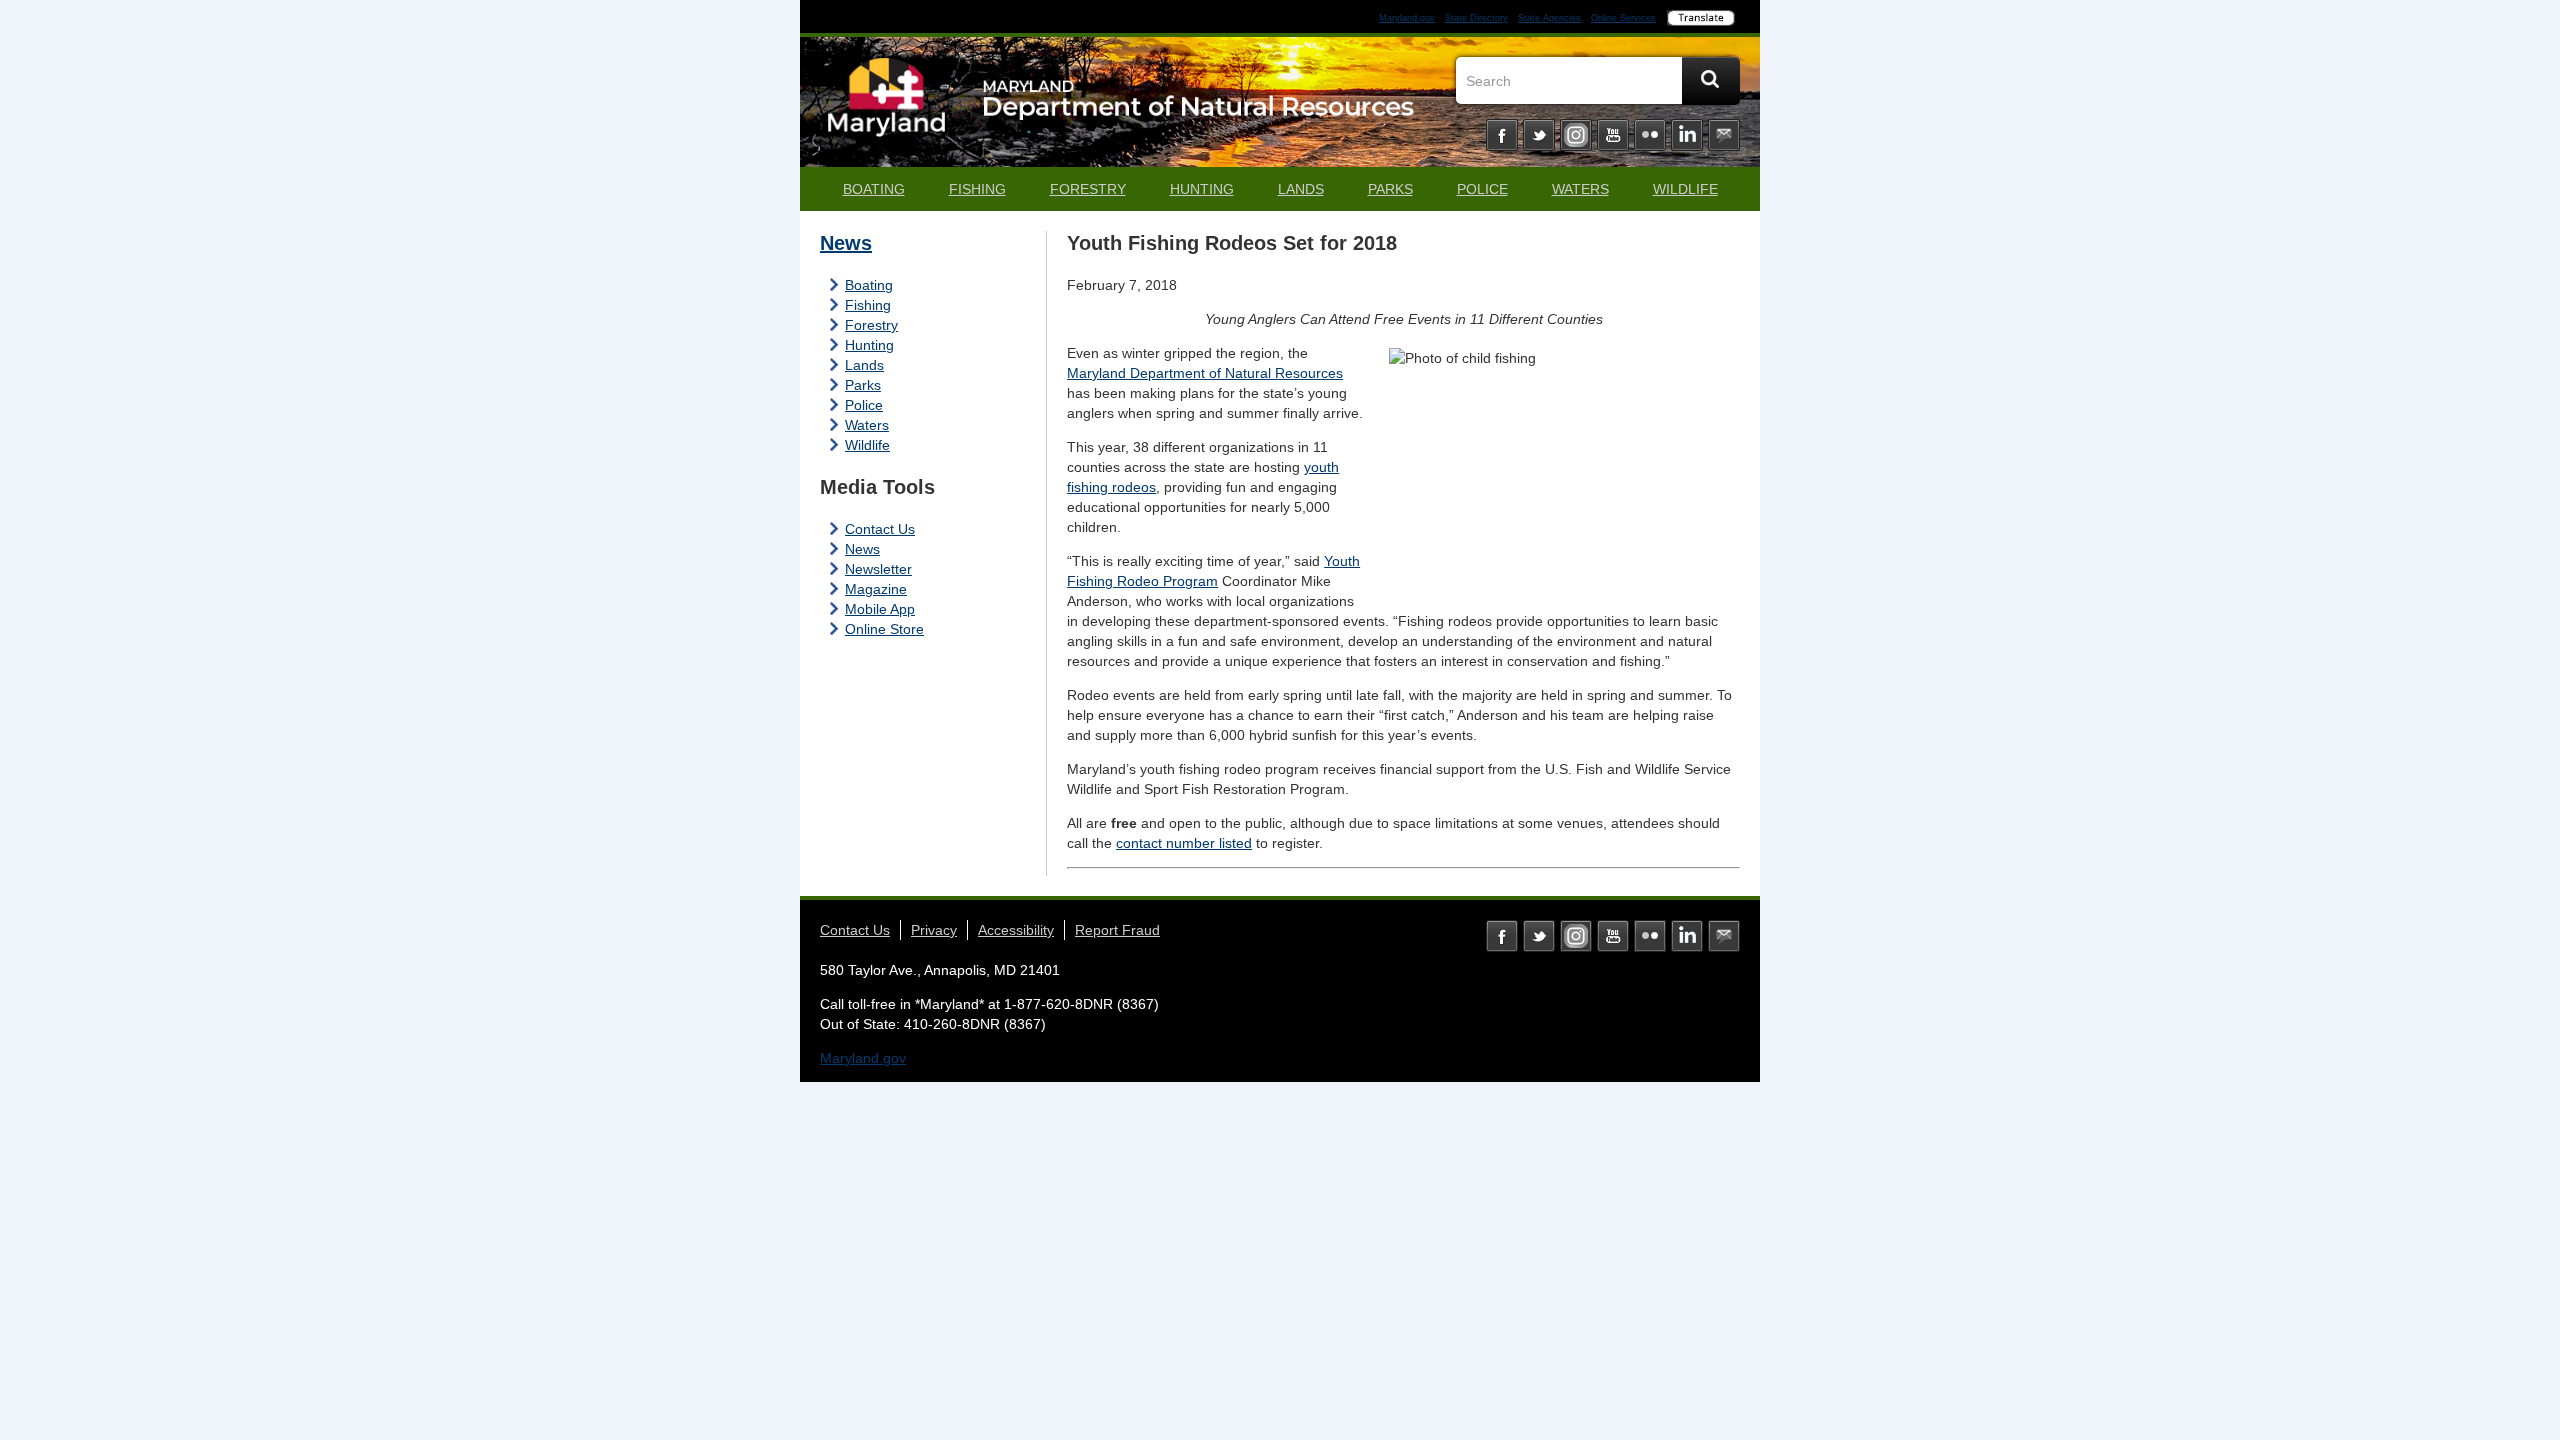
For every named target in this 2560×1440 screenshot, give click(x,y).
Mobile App (880, 609)
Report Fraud (1117, 930)
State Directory (1476, 18)
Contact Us (880, 529)
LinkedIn (1687, 135)
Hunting (1202, 189)
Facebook (1502, 135)
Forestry (1088, 189)
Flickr (1650, 135)
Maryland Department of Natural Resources (1205, 373)
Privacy (934, 930)
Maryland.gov (1407, 18)
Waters (1580, 189)
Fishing (977, 189)
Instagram (1576, 135)
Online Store (884, 629)
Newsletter (878, 569)
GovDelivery (1724, 135)
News (846, 243)
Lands (1301, 189)
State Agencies (1549, 18)
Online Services (1623, 18)
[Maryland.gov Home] (887, 107)
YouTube (1613, 135)
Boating (874, 189)
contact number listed (1184, 843)
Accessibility (1016, 930)
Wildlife (1685, 189)
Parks (1390, 189)
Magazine (876, 589)
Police (1482, 189)
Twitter (1539, 135)
